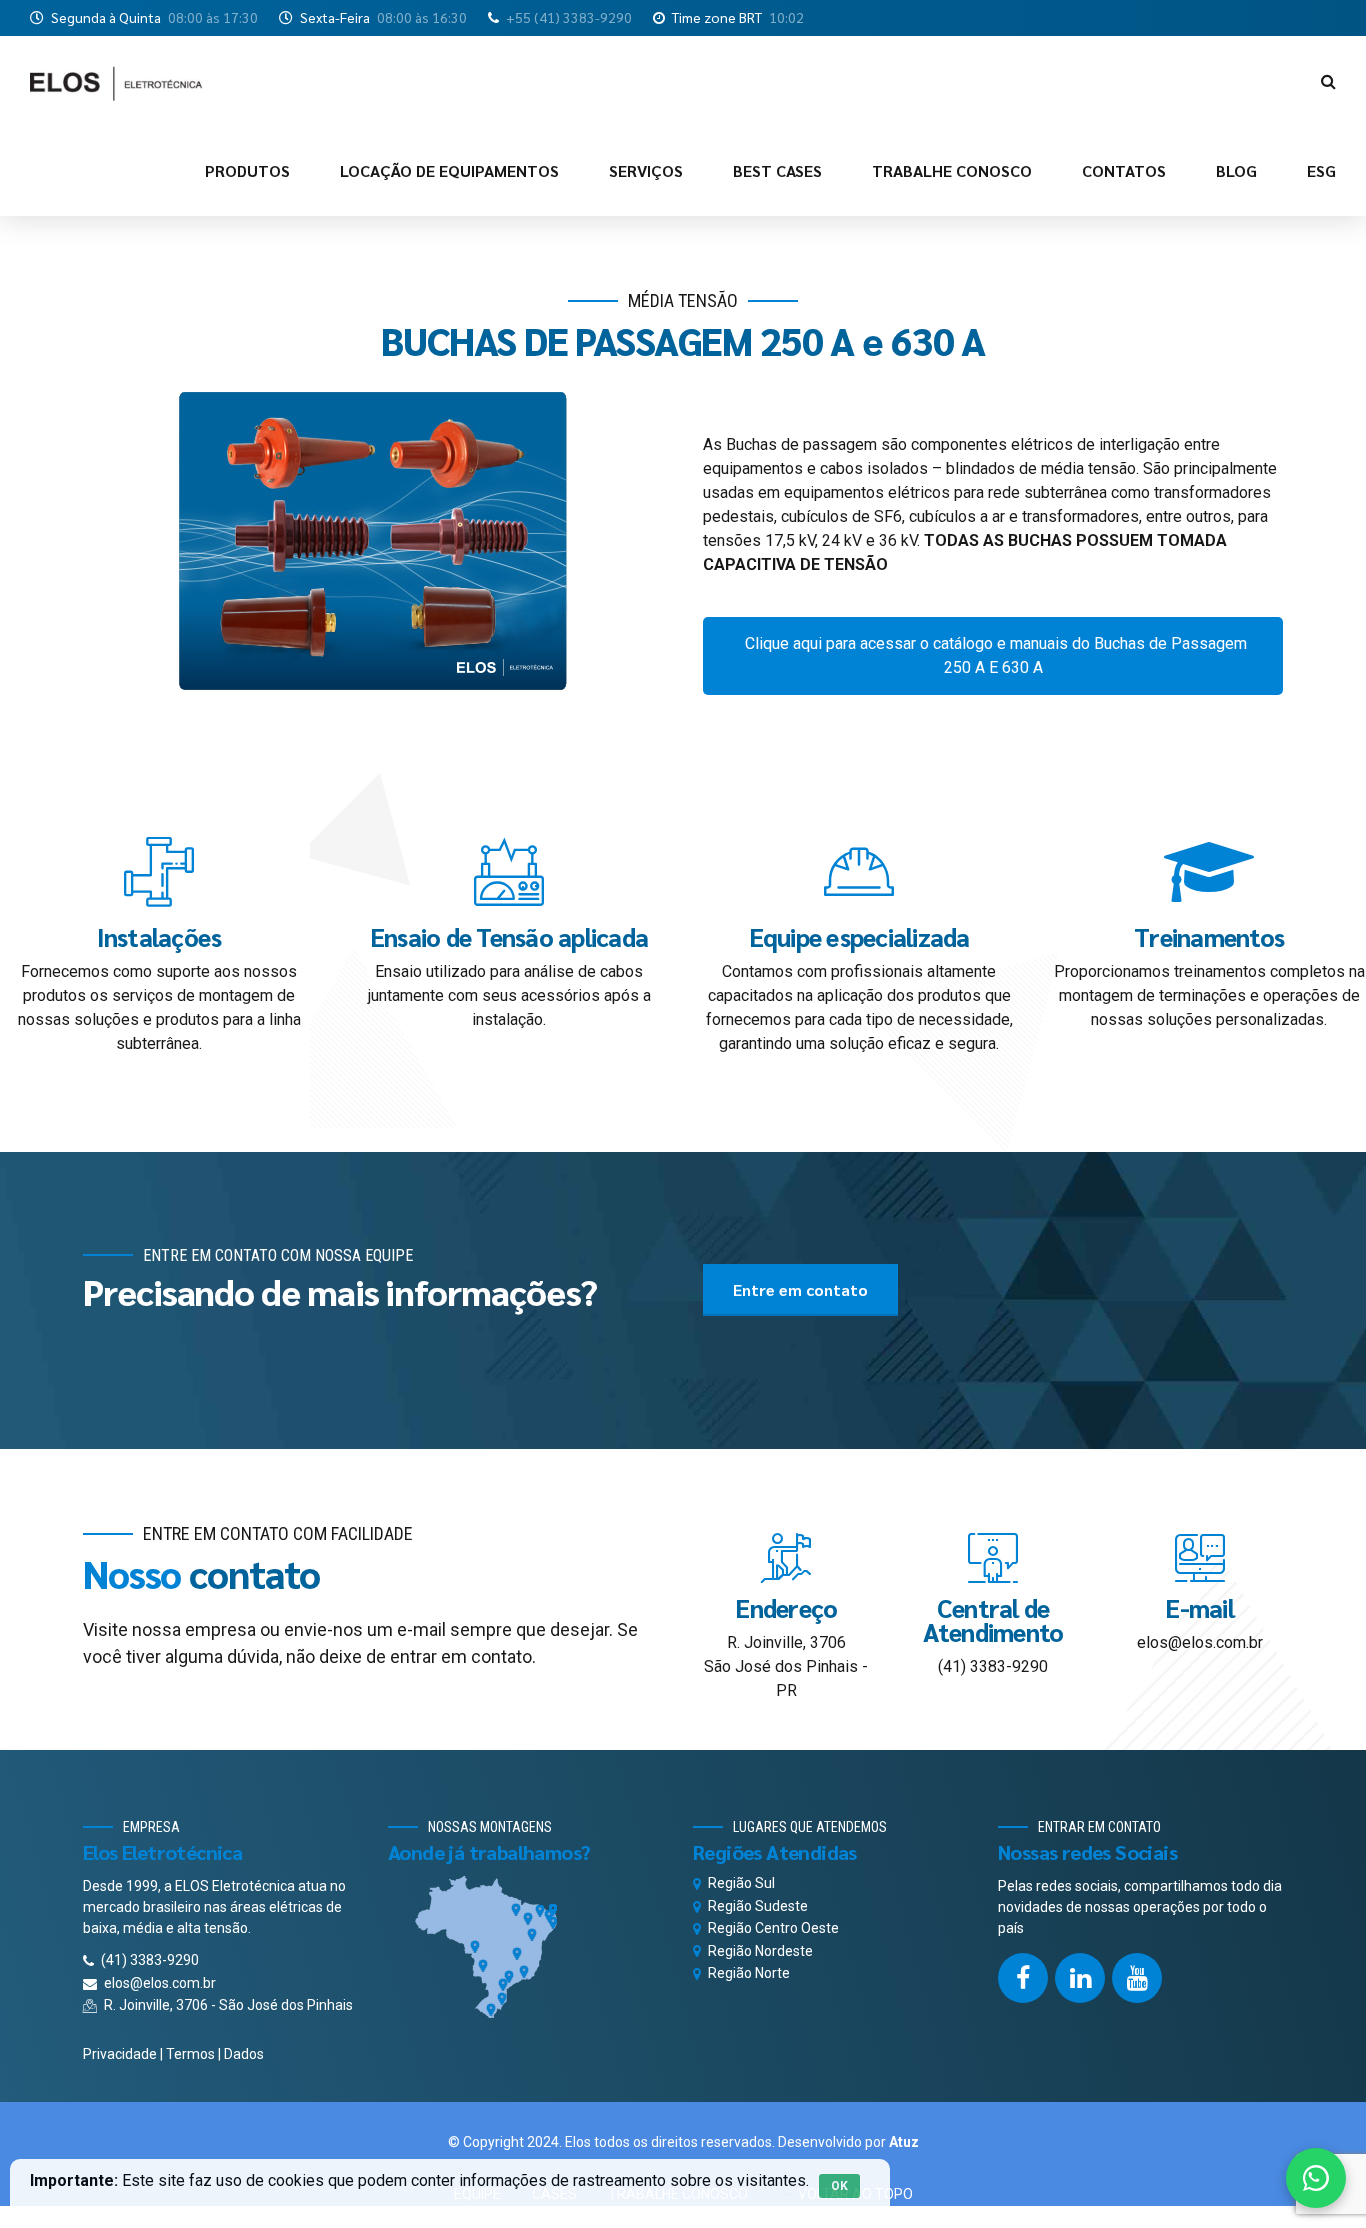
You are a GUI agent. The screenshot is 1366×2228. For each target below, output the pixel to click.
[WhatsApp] (1316, 2178)
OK (839, 2186)
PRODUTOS (247, 170)
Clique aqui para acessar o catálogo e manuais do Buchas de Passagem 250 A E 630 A (996, 655)
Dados (244, 2054)
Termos (190, 2054)
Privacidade (120, 2054)
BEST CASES (777, 170)
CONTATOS (1124, 170)
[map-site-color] (528, 1947)
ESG (1321, 170)
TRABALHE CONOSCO (952, 170)
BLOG (1236, 170)
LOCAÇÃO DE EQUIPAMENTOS (449, 170)
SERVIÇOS (646, 170)
